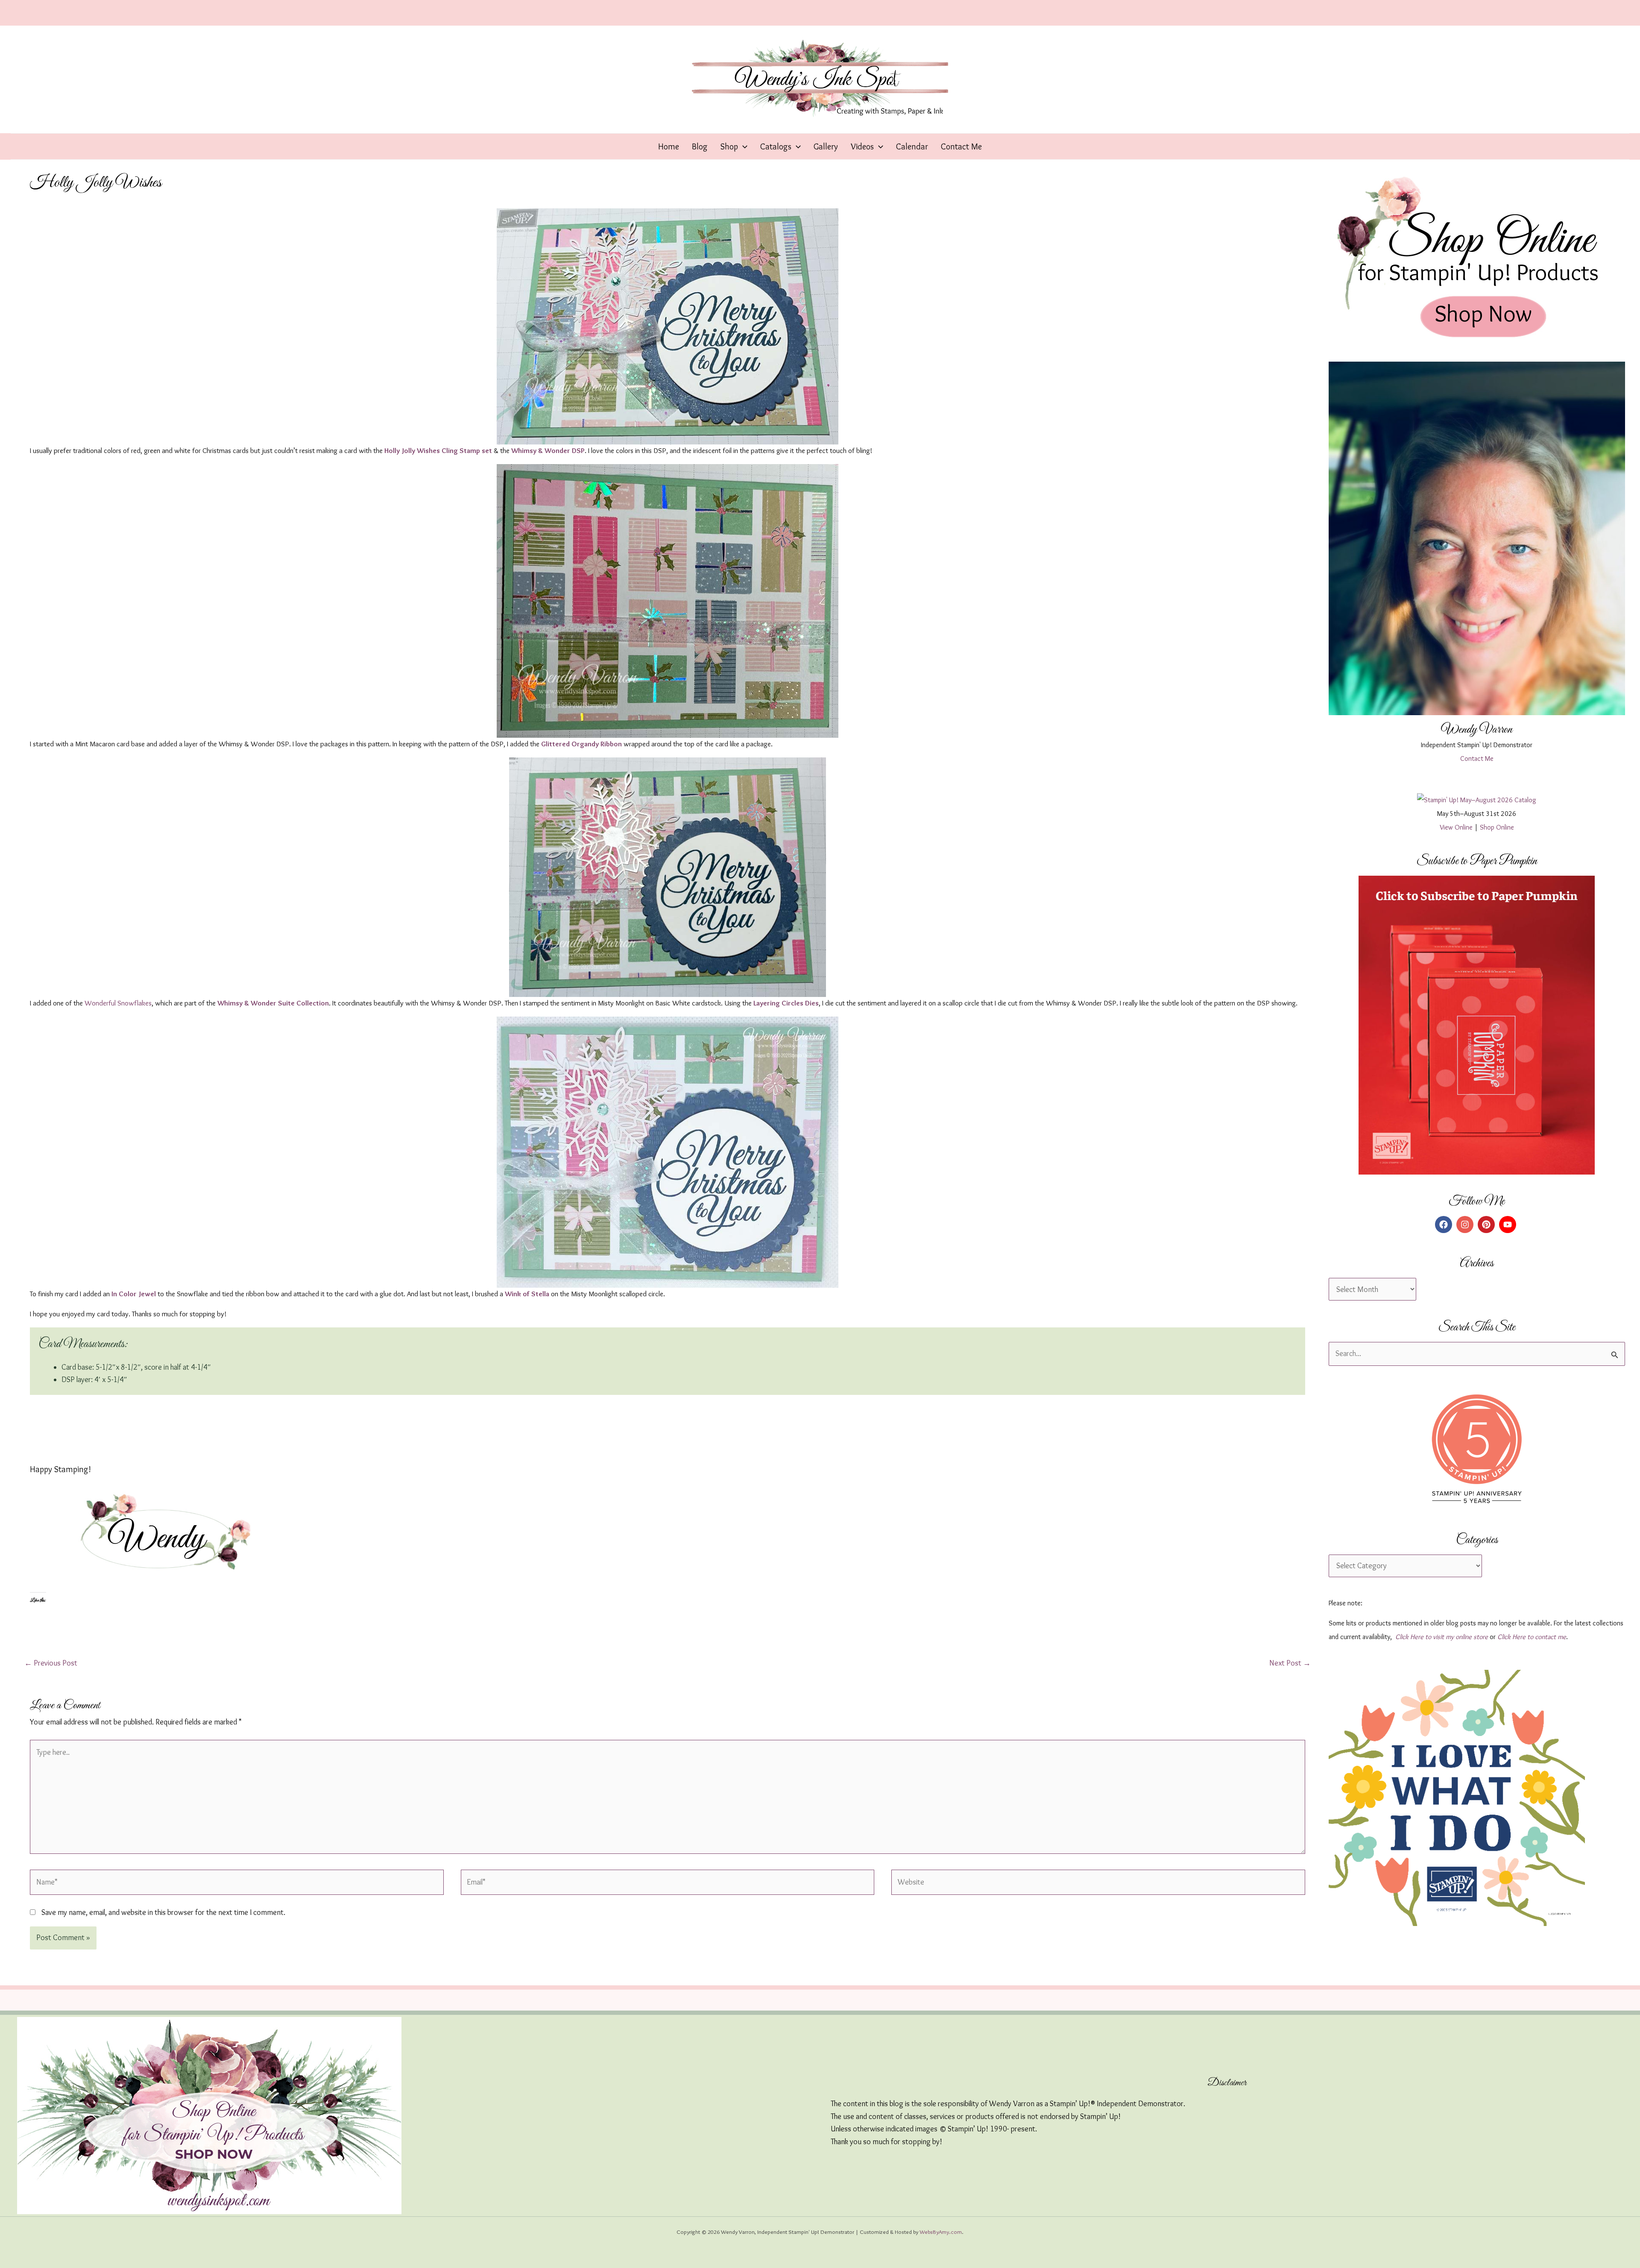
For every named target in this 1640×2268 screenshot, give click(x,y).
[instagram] (1466, 1225)
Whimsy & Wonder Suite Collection (273, 1003)
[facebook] (1445, 1225)
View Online (1456, 827)
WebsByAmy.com (941, 2232)
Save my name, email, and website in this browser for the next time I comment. (163, 1912)
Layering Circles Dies (786, 1003)
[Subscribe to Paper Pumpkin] (1477, 1025)
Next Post (1290, 1663)
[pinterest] (1488, 1225)
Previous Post (51, 1663)
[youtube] (1509, 1225)
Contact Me (1477, 758)
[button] (743, 146)
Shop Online (1497, 827)
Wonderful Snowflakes (118, 1003)
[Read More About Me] (1477, 538)
